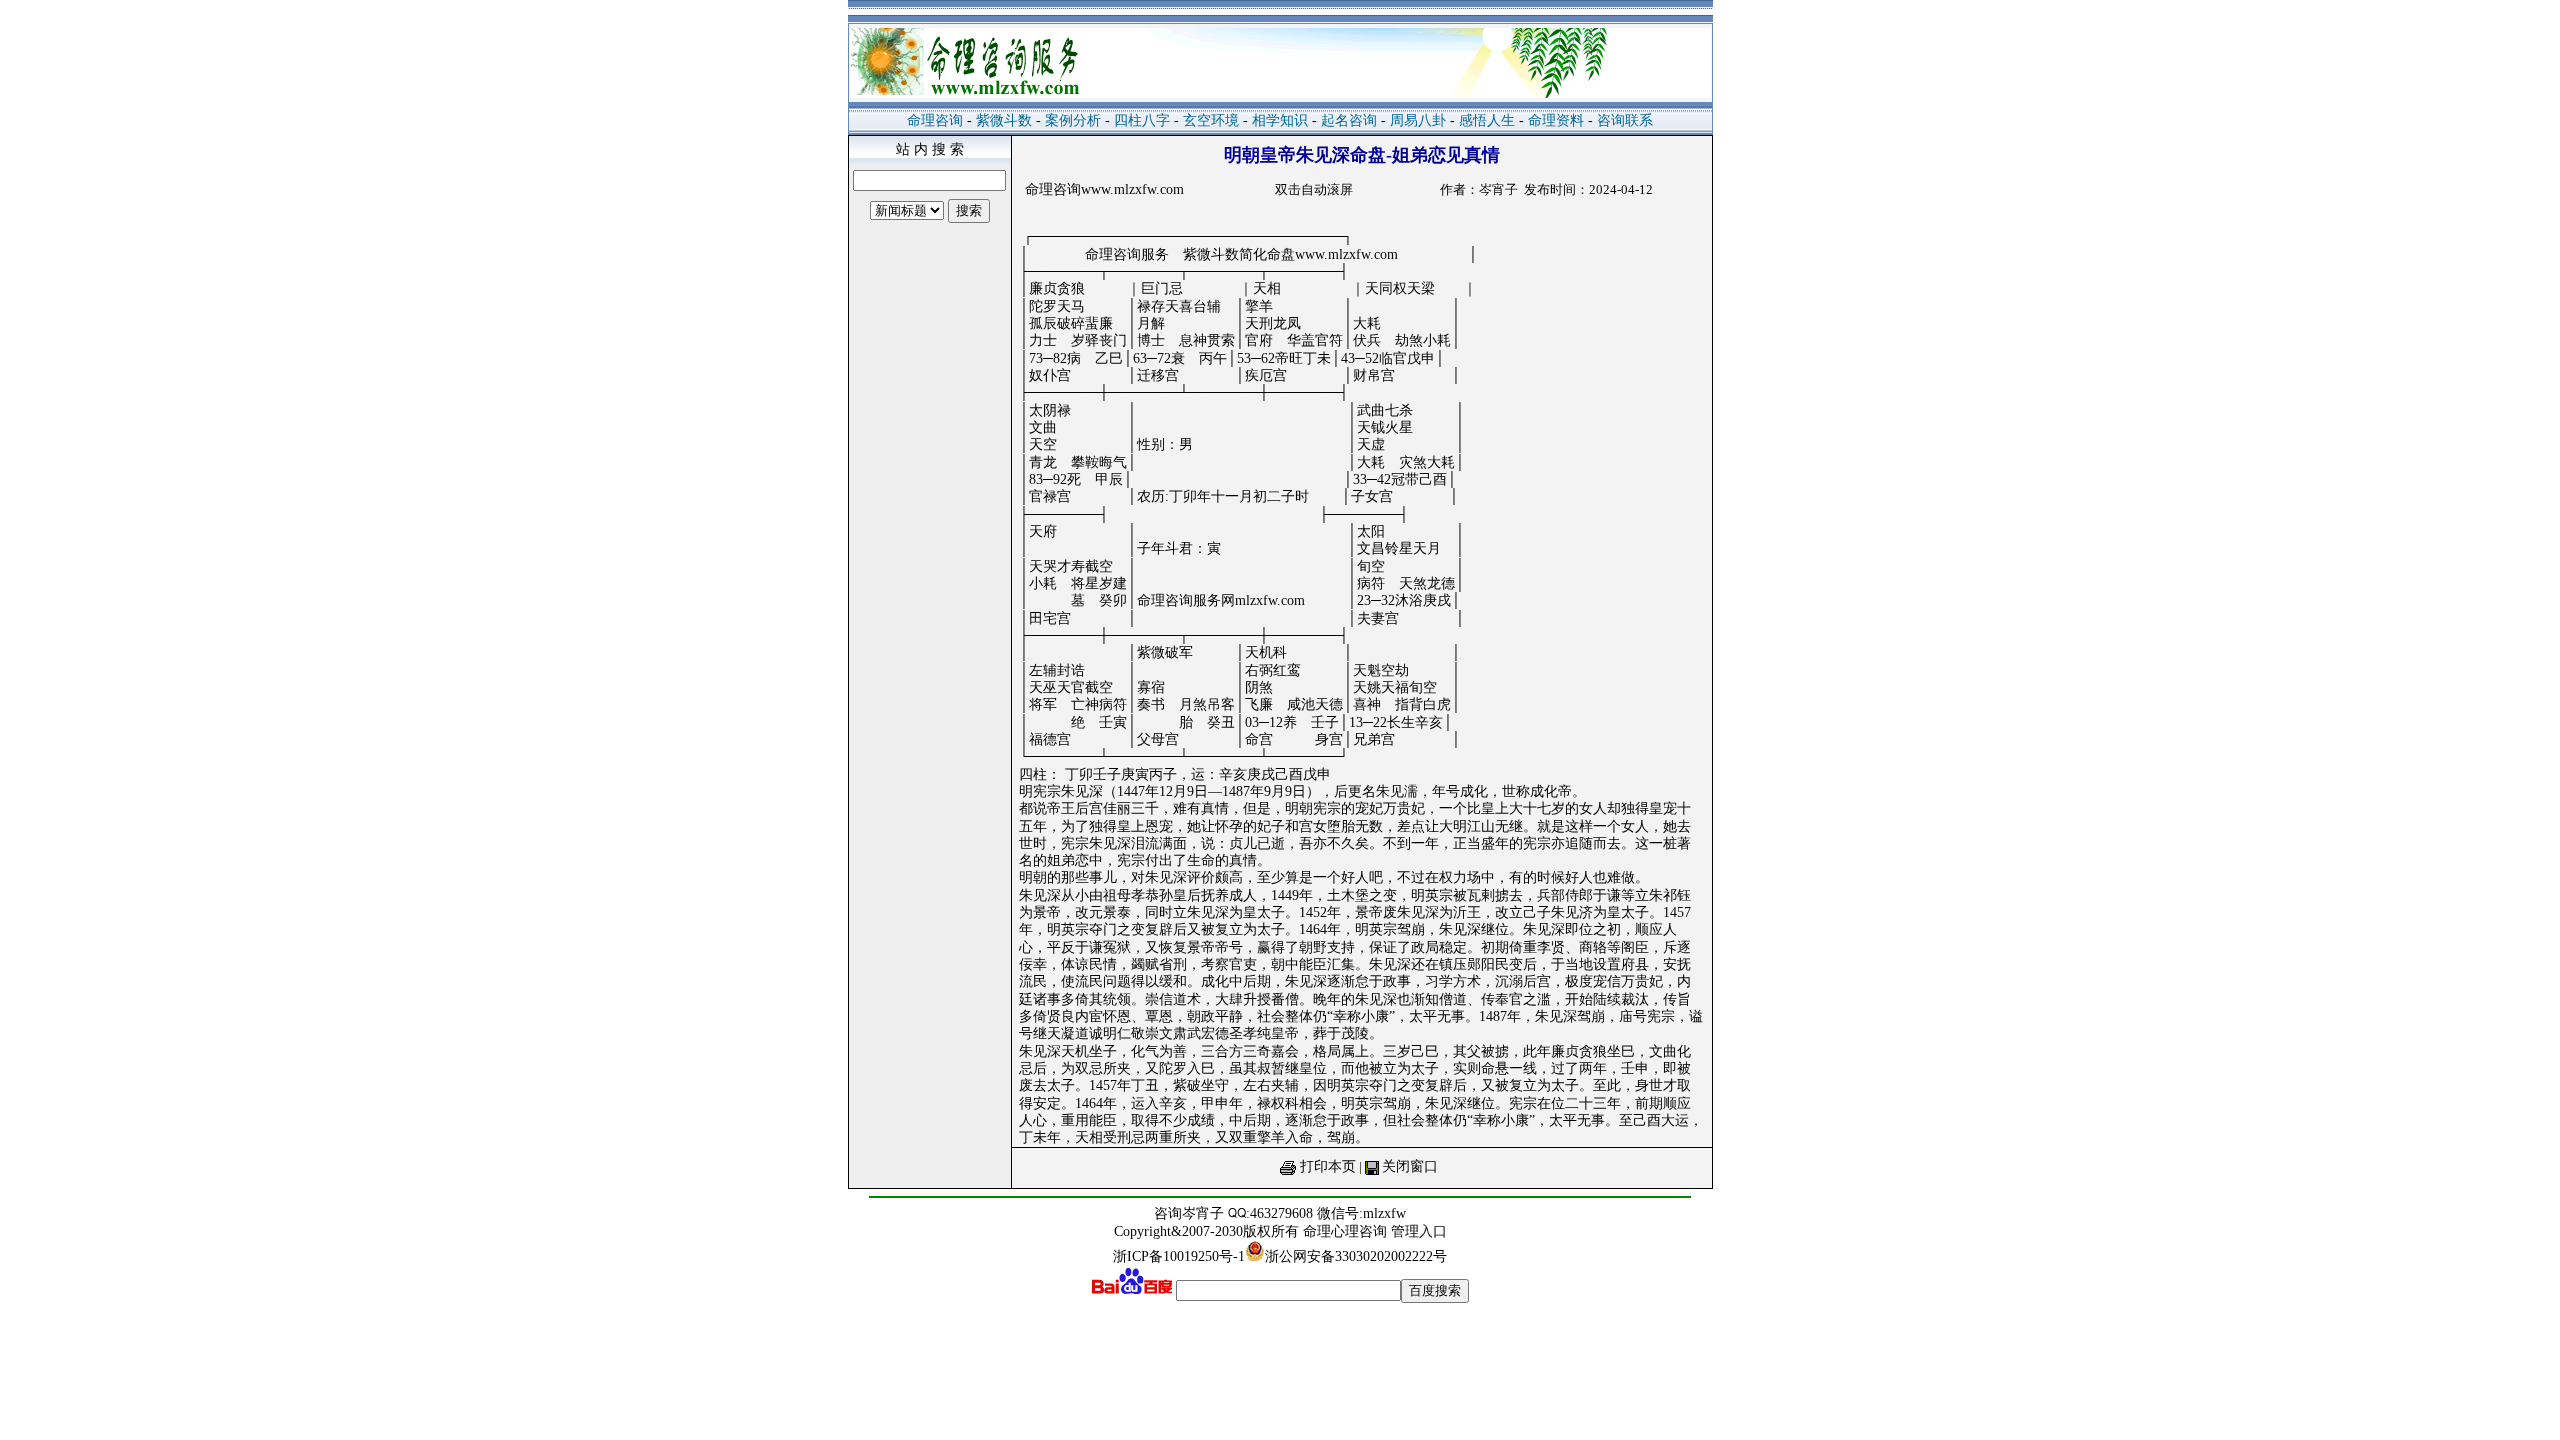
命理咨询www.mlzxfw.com (1104, 189)
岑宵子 (1203, 1213)
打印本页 (1328, 1166)
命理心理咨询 (1347, 1231)
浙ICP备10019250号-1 (1179, 1256)
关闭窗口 (1410, 1166)
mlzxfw (1384, 1213)
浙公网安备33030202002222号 (1356, 1256)
